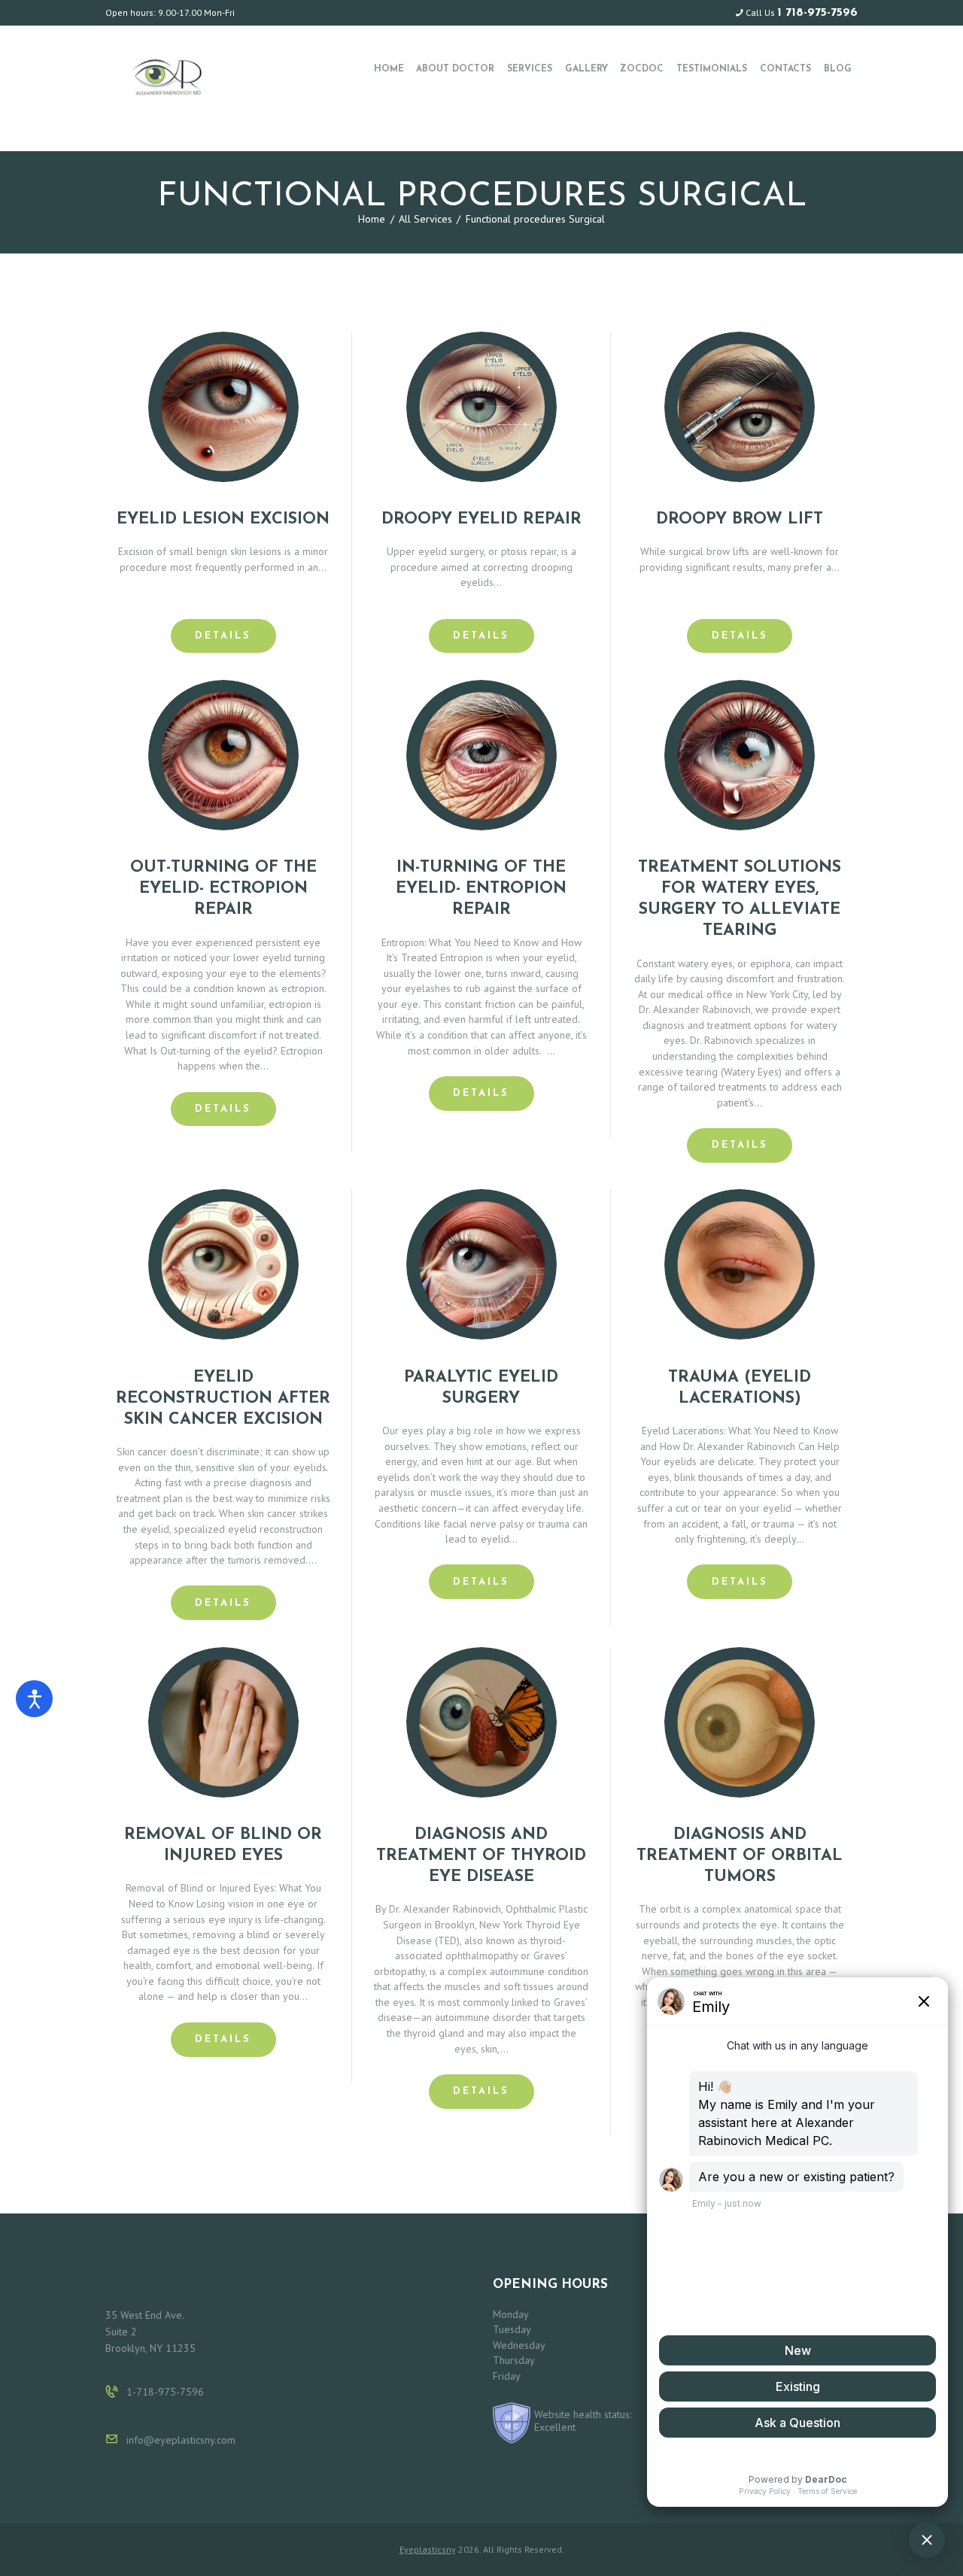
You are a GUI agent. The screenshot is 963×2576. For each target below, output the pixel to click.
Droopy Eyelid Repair (481, 519)
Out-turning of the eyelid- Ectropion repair (223, 889)
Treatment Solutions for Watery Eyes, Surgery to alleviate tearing (740, 899)
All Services (425, 219)
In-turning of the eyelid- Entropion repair (481, 889)
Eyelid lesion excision (223, 519)
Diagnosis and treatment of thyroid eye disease (481, 1856)
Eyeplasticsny (428, 2549)
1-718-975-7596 (165, 2392)
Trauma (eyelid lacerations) (740, 1388)
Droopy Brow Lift (740, 519)
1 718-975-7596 (817, 13)
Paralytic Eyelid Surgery (481, 1388)
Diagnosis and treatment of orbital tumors (740, 1856)
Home (372, 219)
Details (223, 636)
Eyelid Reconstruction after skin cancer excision (223, 1399)
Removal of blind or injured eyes (223, 1845)
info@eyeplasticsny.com (181, 2440)
